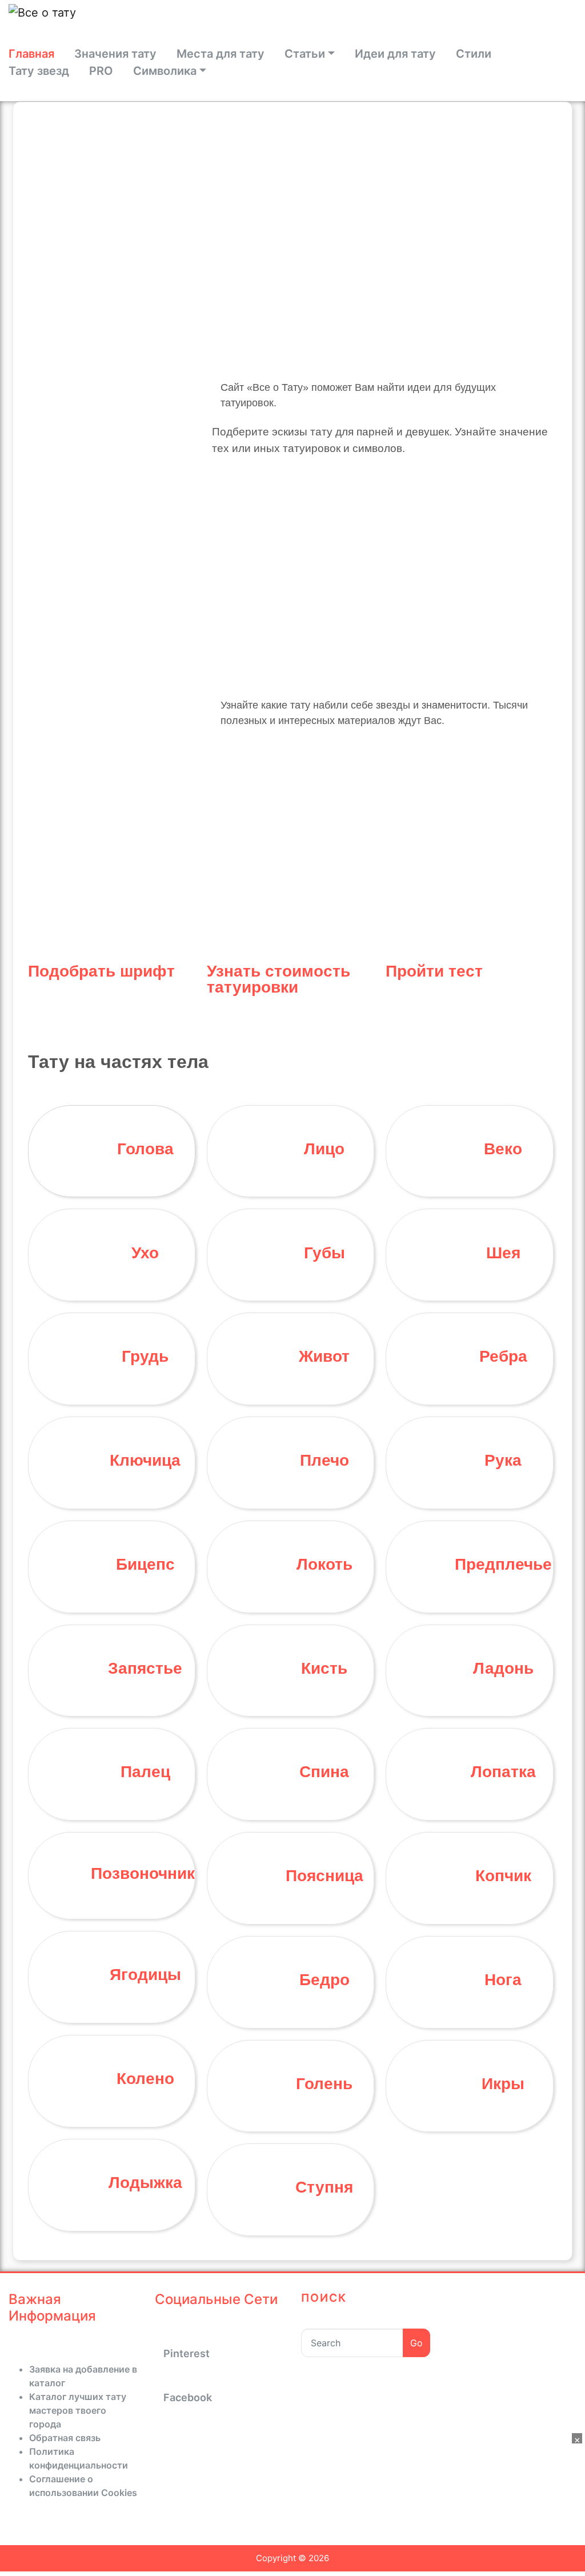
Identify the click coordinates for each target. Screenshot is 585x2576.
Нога (503, 1980)
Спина (324, 1772)
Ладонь (503, 1668)
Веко (503, 1149)
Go (416, 2343)
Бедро (324, 1980)
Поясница (324, 1876)
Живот (324, 1356)
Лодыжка (145, 2183)
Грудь (145, 1356)
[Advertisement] (297, 580)
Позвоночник (143, 1873)
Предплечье (503, 1564)
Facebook (188, 2397)
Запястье (145, 1668)
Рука (503, 1460)
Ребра (503, 1356)
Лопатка (503, 1772)
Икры (503, 2084)
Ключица (145, 1460)
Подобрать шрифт (101, 971)
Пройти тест (434, 971)
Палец (145, 1772)
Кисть (324, 1668)
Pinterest (187, 2353)
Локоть (324, 1564)
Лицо (324, 1149)
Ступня (324, 2187)
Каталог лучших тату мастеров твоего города (78, 2410)
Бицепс (145, 1564)
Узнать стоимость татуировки (279, 979)
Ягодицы (145, 1975)
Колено (145, 2079)
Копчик (503, 1876)
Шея (503, 1253)
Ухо (145, 1253)
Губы (324, 1253)
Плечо (324, 1460)
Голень (324, 2084)
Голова (145, 1149)
